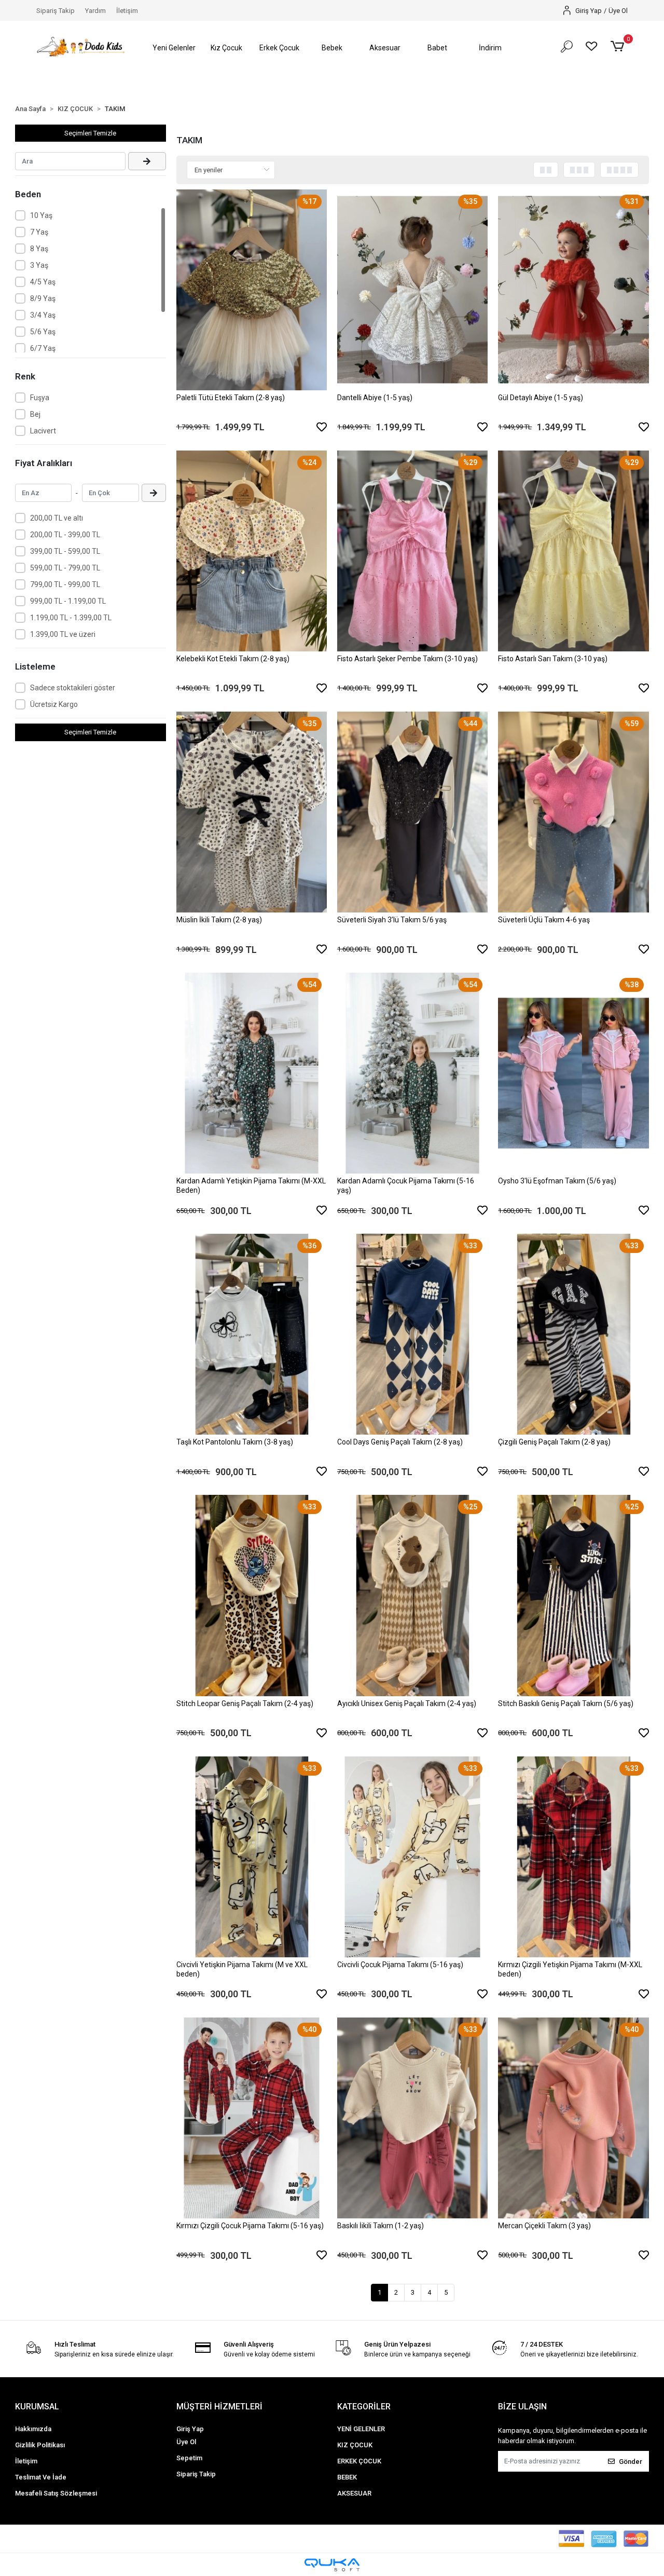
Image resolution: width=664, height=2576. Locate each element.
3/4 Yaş (43, 315)
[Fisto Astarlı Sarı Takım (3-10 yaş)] (573, 551)
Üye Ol (186, 2442)
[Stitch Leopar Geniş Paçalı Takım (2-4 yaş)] (252, 1595)
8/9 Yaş (43, 298)
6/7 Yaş (43, 348)
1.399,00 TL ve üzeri (63, 634)
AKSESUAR (354, 2493)
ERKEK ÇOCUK (359, 2461)
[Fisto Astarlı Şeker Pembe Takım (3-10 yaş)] (412, 551)
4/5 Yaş (43, 282)
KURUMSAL (37, 2407)
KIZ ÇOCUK (355, 2445)
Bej (35, 414)
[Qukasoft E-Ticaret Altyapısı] (332, 2565)
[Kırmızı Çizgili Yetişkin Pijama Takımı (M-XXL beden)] (573, 1857)
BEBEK (347, 2477)
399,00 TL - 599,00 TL (65, 551)
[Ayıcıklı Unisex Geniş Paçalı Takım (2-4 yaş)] (412, 1595)
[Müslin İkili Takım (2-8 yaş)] (252, 812)
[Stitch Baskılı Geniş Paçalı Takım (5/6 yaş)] (573, 1595)
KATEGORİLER (364, 2407)
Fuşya (40, 398)
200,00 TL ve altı (57, 518)
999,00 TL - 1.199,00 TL (68, 601)
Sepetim (189, 2458)
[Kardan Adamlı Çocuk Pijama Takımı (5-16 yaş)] (412, 1073)
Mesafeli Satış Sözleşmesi (56, 2493)
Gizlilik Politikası (40, 2445)
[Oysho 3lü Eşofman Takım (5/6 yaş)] (573, 1073)
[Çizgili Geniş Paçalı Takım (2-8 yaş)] (573, 1334)
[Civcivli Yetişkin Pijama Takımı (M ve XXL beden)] (252, 1857)
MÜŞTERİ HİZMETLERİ (219, 2407)
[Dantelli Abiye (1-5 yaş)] (412, 290)
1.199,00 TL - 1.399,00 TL (71, 618)
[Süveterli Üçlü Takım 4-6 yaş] (573, 812)
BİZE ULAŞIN (522, 2407)
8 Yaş (39, 249)
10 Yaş (41, 215)
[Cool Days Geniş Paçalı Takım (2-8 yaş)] (412, 1334)
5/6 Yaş (43, 332)
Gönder (631, 2462)
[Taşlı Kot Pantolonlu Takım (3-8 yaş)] (252, 1334)
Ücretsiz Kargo (54, 704)
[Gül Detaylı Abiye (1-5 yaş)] (573, 290)
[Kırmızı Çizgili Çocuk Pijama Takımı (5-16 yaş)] (252, 2118)
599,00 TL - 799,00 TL (65, 568)
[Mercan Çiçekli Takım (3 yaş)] (573, 2118)
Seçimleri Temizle (90, 133)
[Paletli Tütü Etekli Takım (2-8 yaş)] (252, 290)
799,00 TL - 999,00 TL (65, 584)
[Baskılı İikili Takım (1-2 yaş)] (412, 2118)
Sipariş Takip (56, 11)
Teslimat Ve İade (41, 2477)
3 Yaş (39, 265)
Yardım (95, 11)
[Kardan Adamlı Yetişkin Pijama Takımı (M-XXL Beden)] (252, 1073)
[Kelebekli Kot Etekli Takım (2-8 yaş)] (252, 551)
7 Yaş (39, 232)
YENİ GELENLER (361, 2429)
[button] (174, 48)
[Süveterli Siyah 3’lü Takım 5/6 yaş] (412, 812)
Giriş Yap (190, 2429)
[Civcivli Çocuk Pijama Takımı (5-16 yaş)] (412, 1857)
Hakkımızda (33, 2429)
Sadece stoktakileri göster (73, 688)
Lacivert (43, 431)
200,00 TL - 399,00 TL (65, 535)
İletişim (127, 11)
